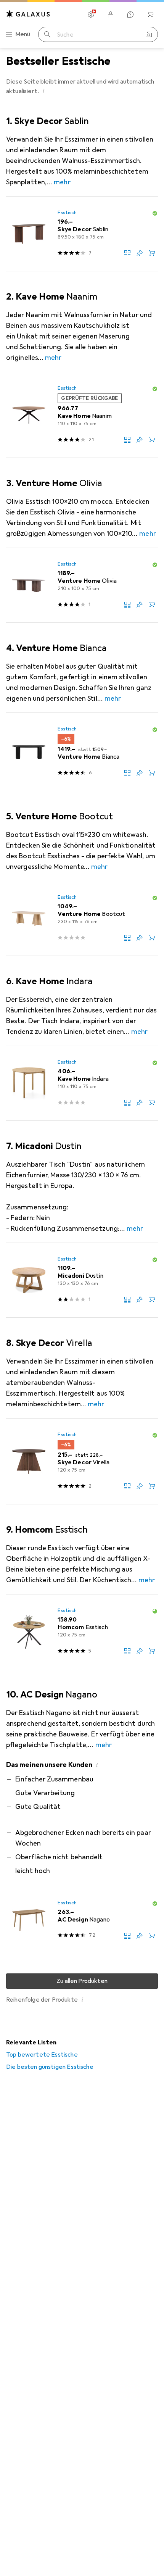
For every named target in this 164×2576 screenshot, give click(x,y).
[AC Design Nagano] (82, 1920)
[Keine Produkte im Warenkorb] (150, 15)
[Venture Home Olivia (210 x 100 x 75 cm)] (82, 585)
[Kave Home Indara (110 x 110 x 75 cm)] (82, 1083)
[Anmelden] (111, 15)
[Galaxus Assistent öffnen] (130, 15)
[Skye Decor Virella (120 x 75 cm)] (82, 1461)
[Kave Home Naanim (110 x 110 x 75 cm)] (82, 415)
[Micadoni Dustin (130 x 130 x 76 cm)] (82, 1280)
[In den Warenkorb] (152, 253)
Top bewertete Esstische (42, 2055)
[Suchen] (47, 34)
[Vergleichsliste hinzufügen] (127, 253)
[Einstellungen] (91, 15)
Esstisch (67, 213)
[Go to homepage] (28, 14)
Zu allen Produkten (82, 1981)
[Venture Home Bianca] (82, 752)
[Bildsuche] (149, 34)
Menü (23, 34)
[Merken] (140, 253)
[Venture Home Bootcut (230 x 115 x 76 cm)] (82, 919)
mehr (62, 182)
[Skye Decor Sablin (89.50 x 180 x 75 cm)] (82, 234)
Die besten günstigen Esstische (50, 2067)
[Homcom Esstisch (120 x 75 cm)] (82, 1632)
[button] (43, 91)
